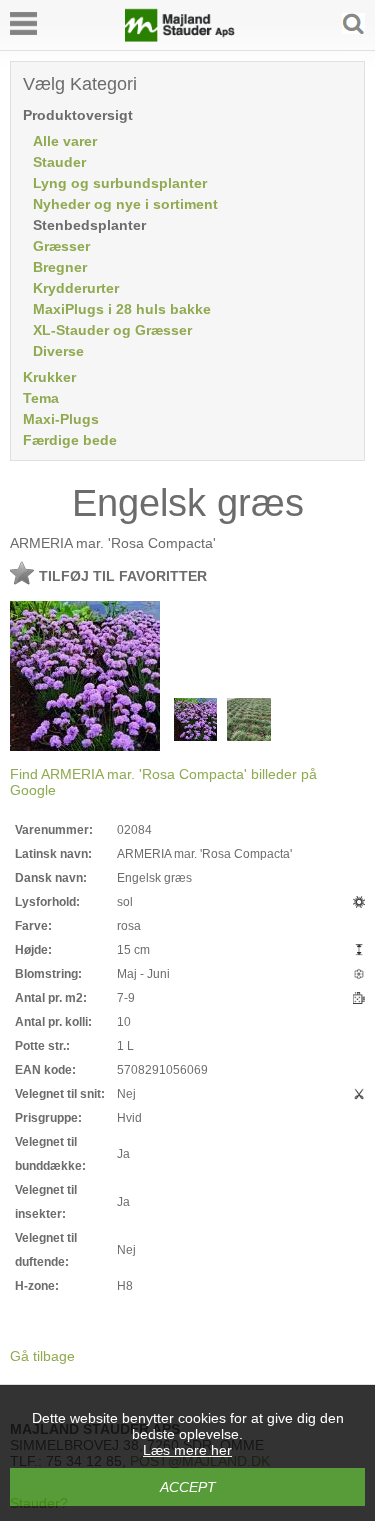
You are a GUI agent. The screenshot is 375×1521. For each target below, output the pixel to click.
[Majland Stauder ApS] (180, 37)
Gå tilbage (42, 1356)
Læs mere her (187, 1450)
